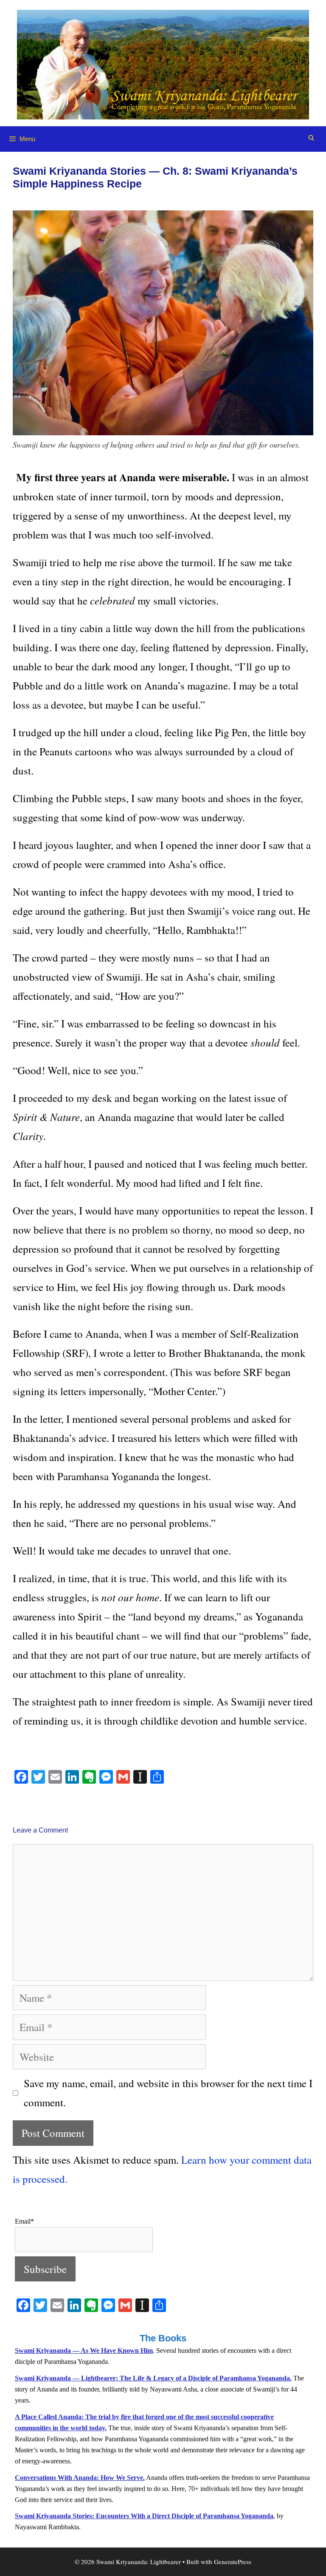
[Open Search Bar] (311, 138)
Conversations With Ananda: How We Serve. (80, 2478)
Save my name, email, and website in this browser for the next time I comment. (168, 2093)
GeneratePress (233, 2562)
